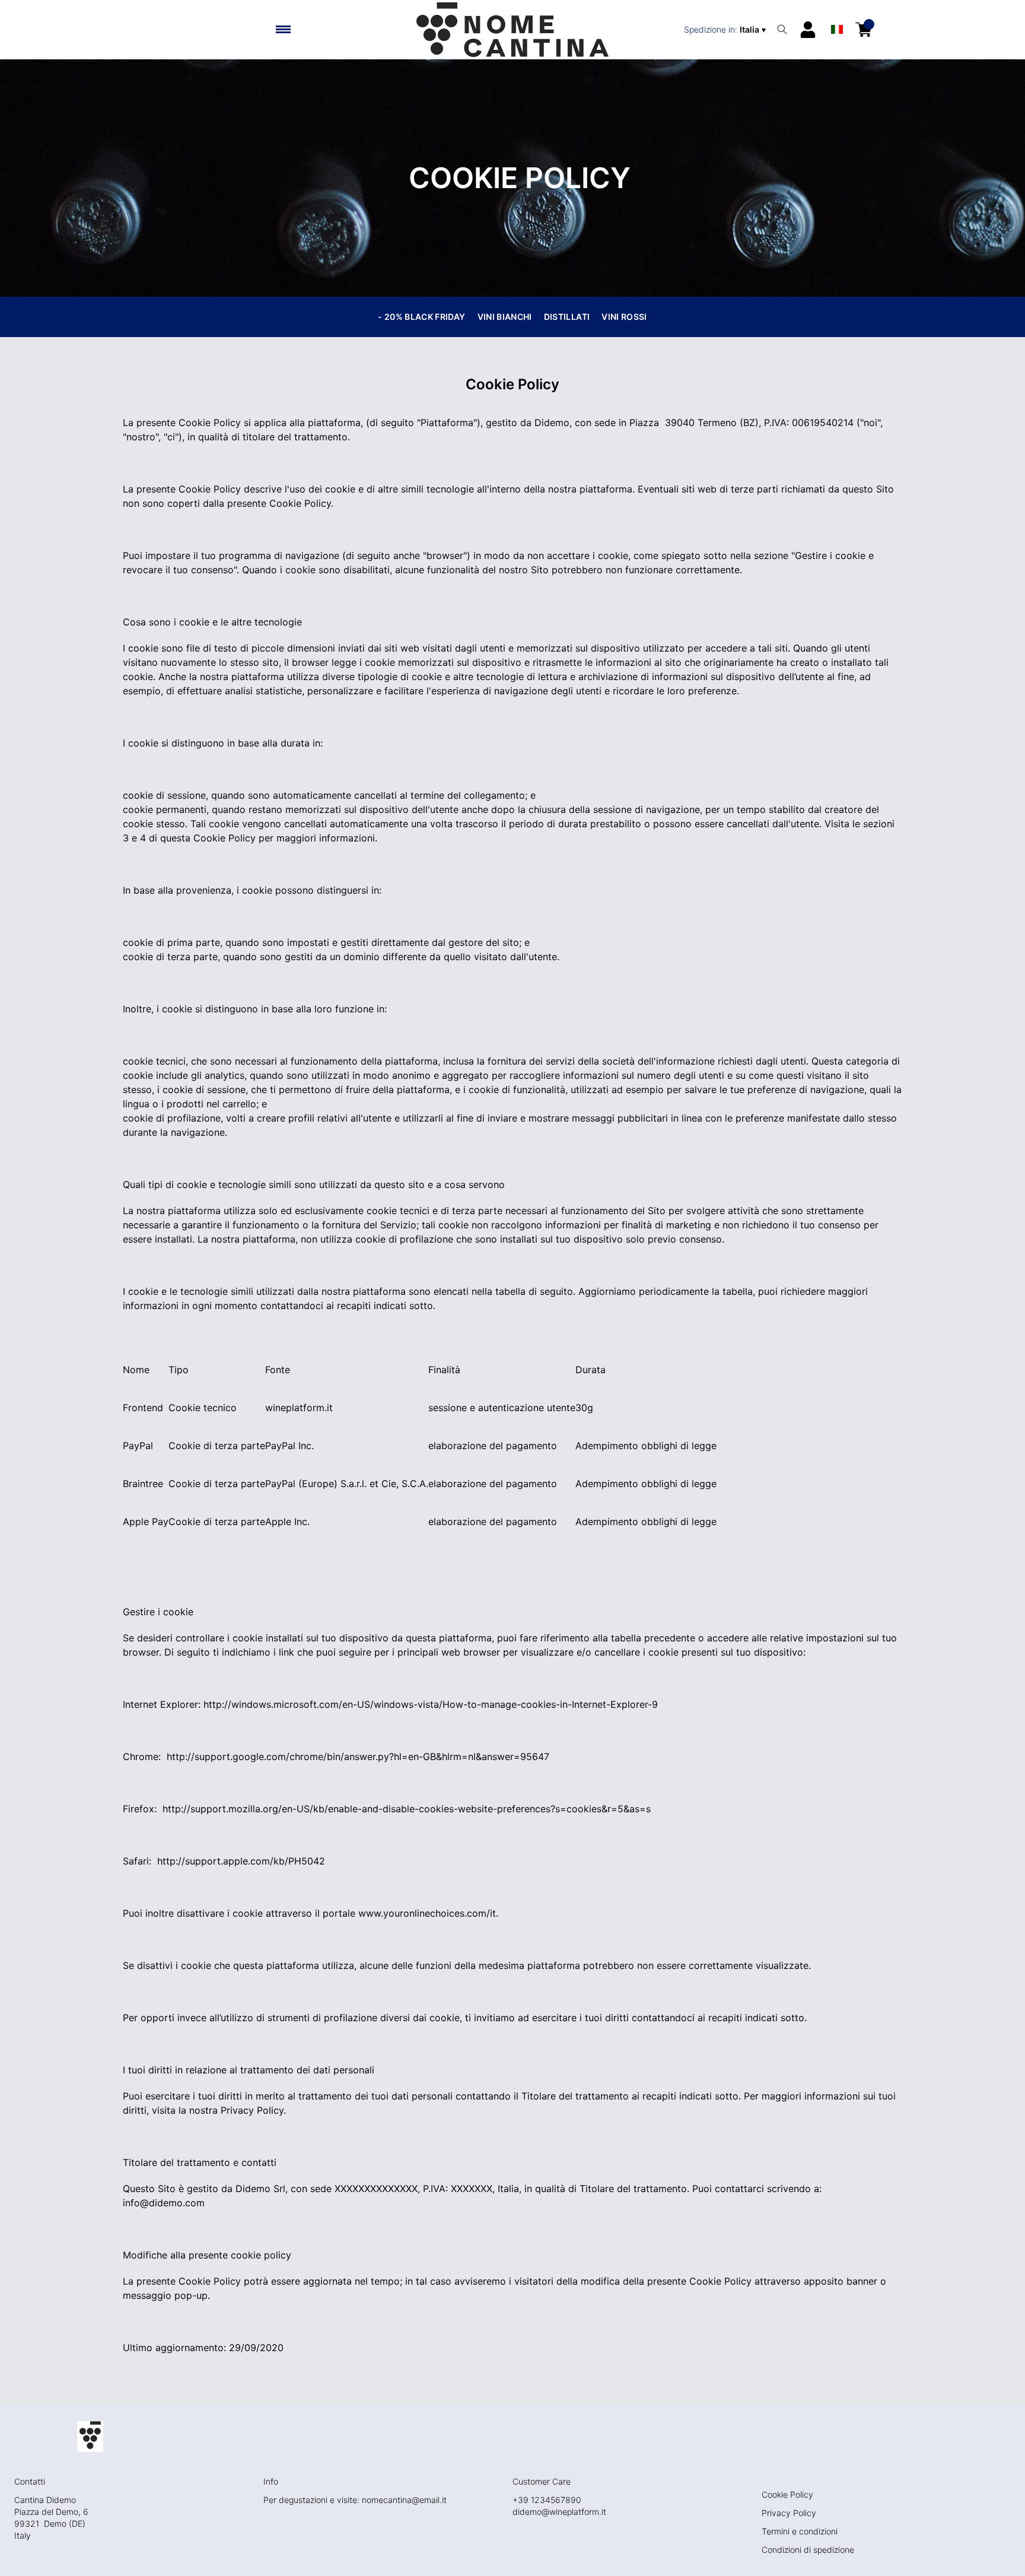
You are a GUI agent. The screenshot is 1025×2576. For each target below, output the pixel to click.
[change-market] (726, 30)
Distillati (567, 317)
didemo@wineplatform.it (559, 2512)
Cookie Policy (787, 2494)
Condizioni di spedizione (808, 2550)
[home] (512, 30)
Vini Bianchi (505, 317)
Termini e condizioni (800, 2531)
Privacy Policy (789, 2513)
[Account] (808, 30)
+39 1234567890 (547, 2500)
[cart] (864, 30)
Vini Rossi (624, 317)
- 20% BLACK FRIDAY (421, 317)
